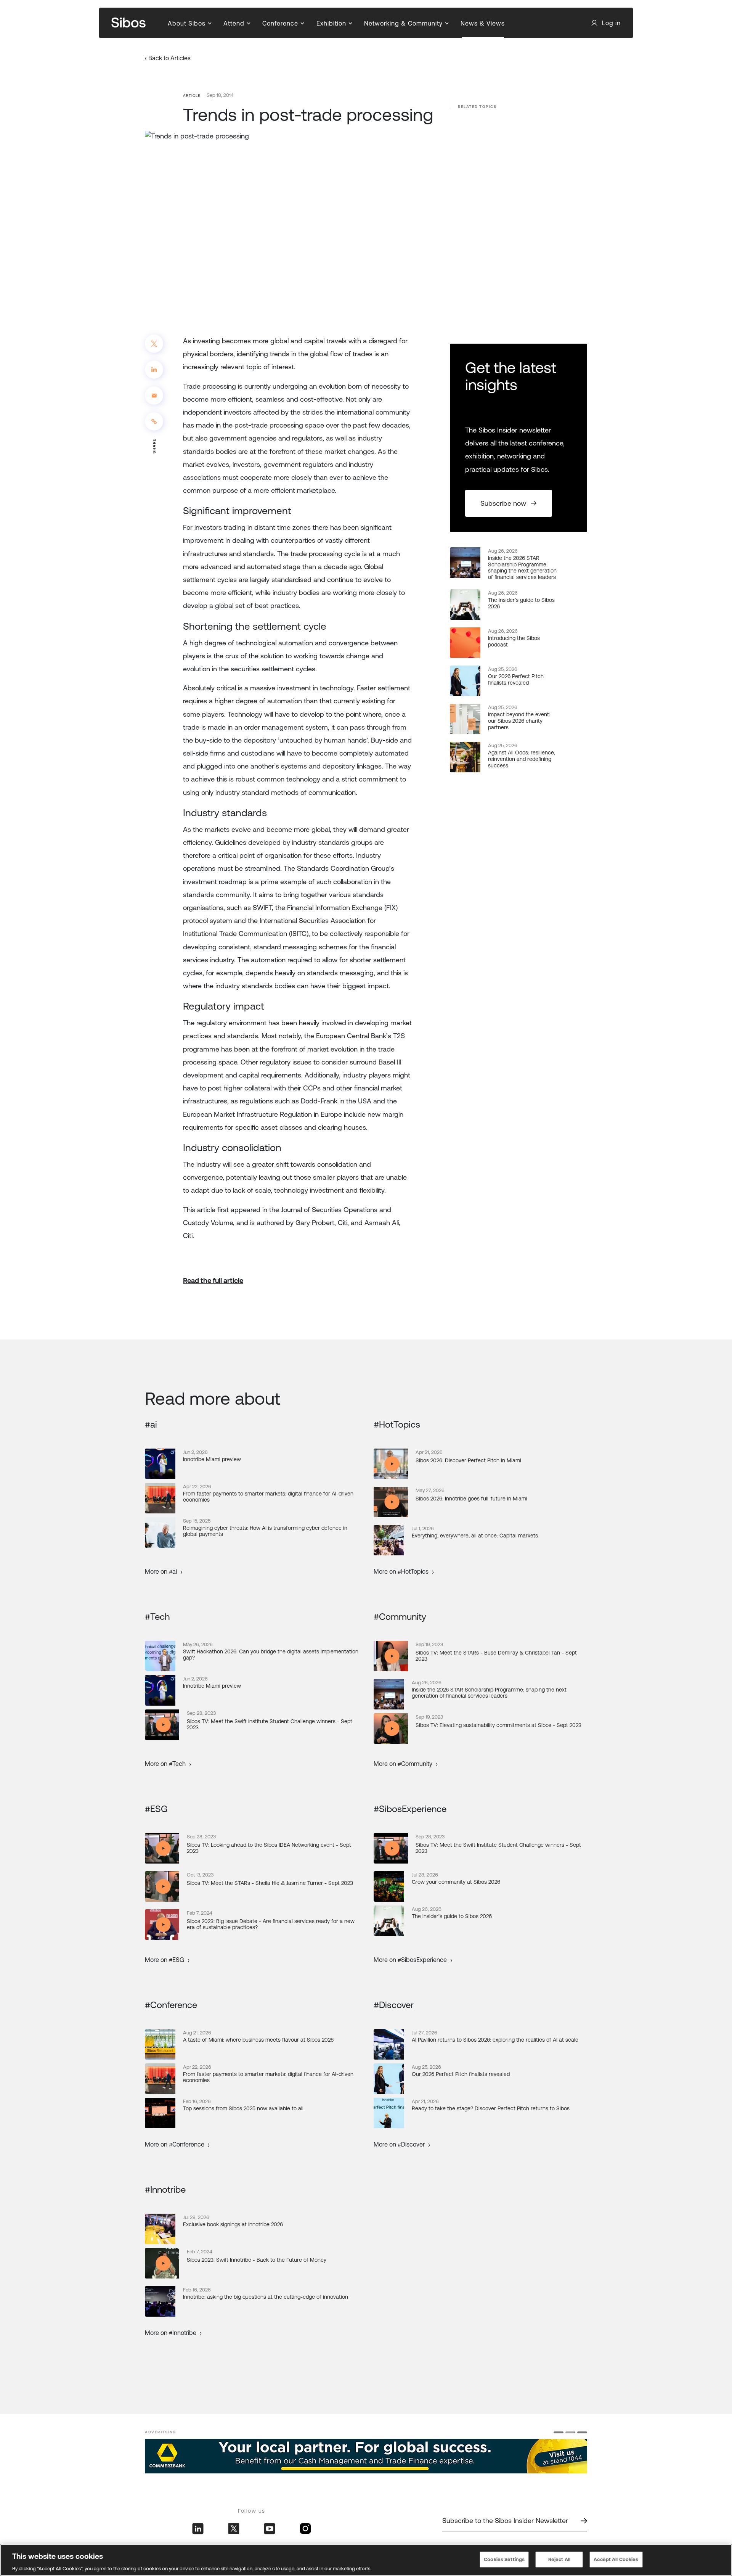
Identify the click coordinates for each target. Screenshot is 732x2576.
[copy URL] (154, 421)
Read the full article (213, 1281)
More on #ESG (165, 1960)
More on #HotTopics (401, 1571)
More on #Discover (399, 2144)
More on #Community (403, 1764)
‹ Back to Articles (168, 58)
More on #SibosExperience (410, 1960)
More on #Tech (165, 1764)
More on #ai (161, 1571)
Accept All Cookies (616, 2559)
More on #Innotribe (171, 2333)
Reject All (559, 2559)
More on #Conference (175, 2144)
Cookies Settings (504, 2559)
